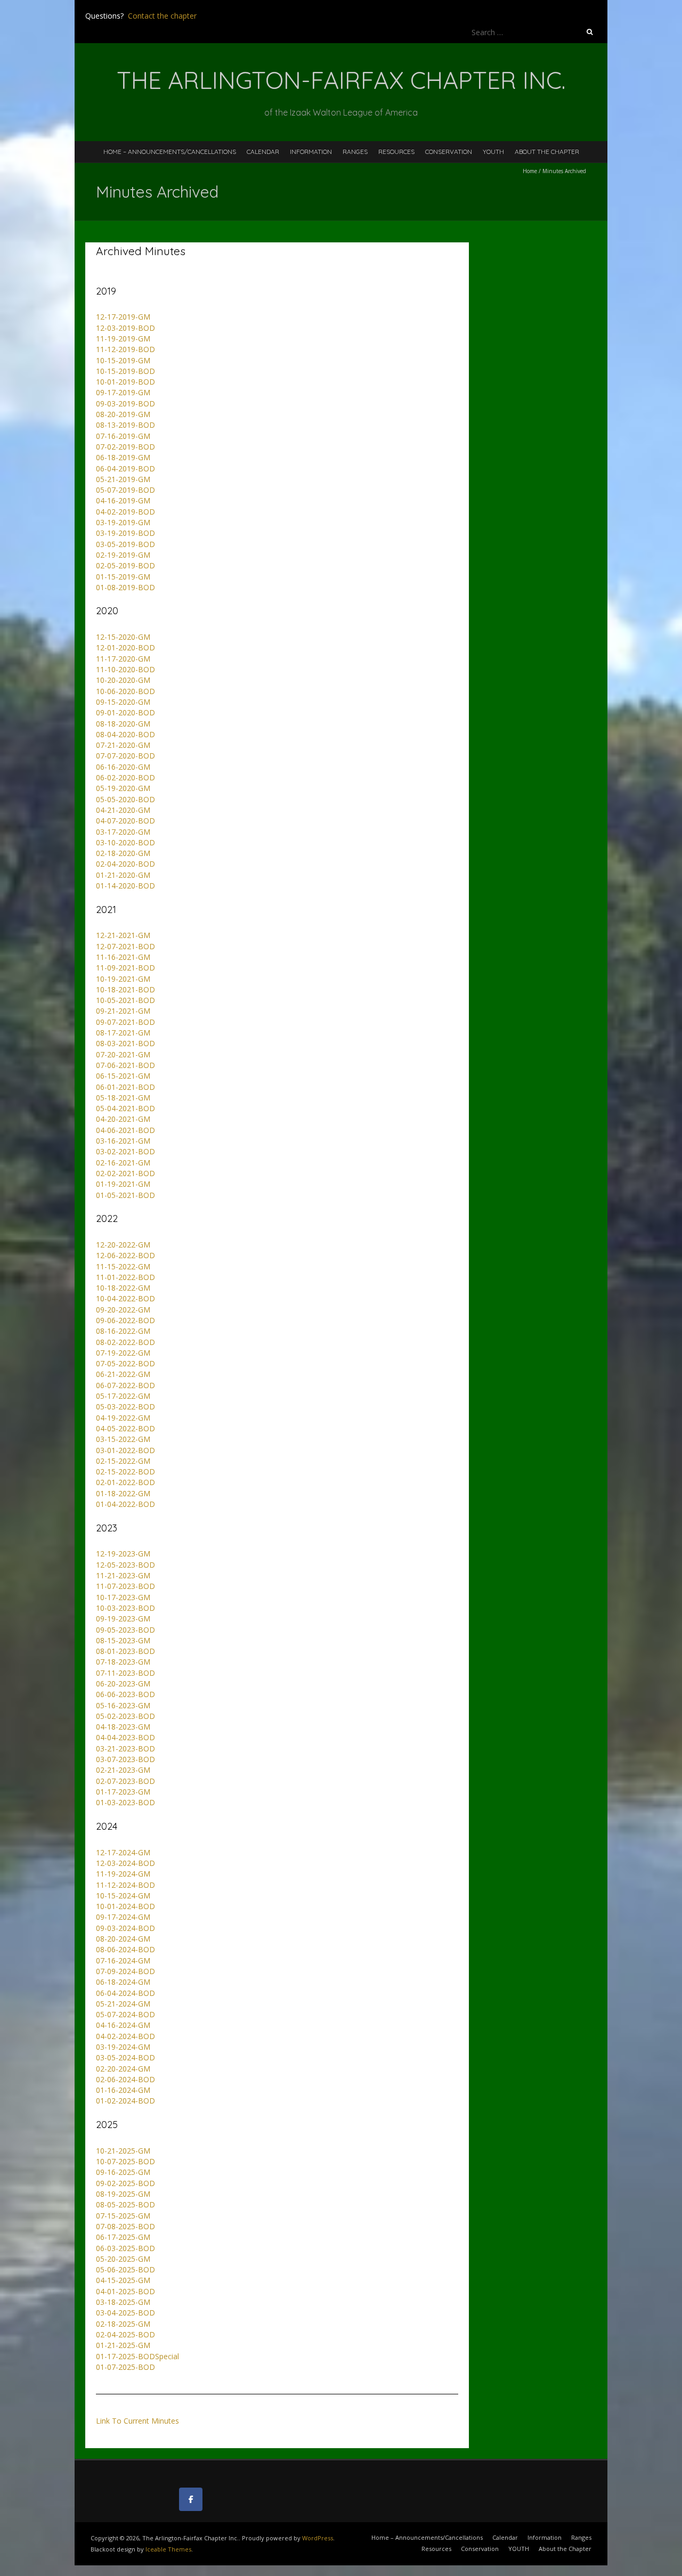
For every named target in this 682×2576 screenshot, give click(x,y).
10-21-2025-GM (123, 2151)
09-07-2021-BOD (125, 1022)
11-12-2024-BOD (125, 1885)
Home (530, 171)
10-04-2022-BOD (125, 1298)
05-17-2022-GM (123, 1396)
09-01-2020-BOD (125, 712)
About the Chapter (547, 152)
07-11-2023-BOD (125, 1673)
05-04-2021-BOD (125, 1108)
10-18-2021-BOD (125, 989)
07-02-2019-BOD (125, 447)
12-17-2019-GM (123, 317)
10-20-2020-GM (123, 680)
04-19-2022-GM (123, 1418)
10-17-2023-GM (123, 1597)
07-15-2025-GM (123, 2216)
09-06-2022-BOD (125, 1320)
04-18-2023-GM (123, 1727)
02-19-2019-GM (123, 555)
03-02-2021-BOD (125, 1151)
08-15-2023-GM (123, 1640)
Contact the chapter (162, 16)
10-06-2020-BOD (125, 691)
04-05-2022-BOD (125, 1428)
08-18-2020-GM (123, 724)
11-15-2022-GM (123, 1266)
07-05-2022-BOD (125, 1363)
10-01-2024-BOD (125, 1906)
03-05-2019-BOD (125, 544)
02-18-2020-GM (123, 853)
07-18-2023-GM (123, 1662)
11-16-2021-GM (123, 957)
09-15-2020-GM (123, 702)
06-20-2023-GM (123, 1684)
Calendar (263, 152)
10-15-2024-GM (123, 1896)
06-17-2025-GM (123, 2237)
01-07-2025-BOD (125, 2367)
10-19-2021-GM (123, 979)
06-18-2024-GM (123, 1982)
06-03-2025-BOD (125, 2248)
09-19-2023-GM (123, 1619)
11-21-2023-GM (123, 1575)
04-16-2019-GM (123, 500)
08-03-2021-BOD (125, 1043)
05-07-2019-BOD (125, 490)
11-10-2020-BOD (125, 669)
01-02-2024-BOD (125, 2101)
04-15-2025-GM (123, 2280)
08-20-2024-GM (123, 1939)
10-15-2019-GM (123, 360)
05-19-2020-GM (123, 788)
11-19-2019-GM (123, 339)
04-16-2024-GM (123, 2025)
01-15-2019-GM (123, 577)
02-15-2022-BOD (125, 1472)
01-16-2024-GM (123, 2090)
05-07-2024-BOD (125, 2014)
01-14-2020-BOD (125, 886)
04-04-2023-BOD (125, 1737)
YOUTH (493, 152)
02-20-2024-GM (123, 2069)
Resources (396, 152)
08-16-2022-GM (123, 1331)
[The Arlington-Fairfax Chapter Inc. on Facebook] (191, 2499)
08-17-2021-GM (123, 1033)
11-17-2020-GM (123, 659)
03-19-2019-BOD (125, 533)
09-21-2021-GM (123, 1011)
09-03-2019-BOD (125, 403)
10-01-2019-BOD (125, 382)
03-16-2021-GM (123, 1141)
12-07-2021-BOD (125, 946)
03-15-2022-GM (123, 1439)
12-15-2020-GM (123, 637)
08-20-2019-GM (123, 414)
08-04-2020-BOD (125, 734)
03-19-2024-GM (123, 2047)
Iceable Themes (168, 2549)
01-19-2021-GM (123, 1184)
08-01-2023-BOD (125, 1651)
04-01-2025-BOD (125, 2291)
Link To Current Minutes (137, 2421)
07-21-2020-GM (123, 745)
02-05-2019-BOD (125, 565)
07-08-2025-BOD (125, 2226)
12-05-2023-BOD (125, 1565)
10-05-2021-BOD (125, 1000)
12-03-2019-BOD (125, 328)
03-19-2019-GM (123, 522)
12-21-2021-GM (123, 935)
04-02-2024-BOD (125, 2036)
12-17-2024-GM (123, 1852)
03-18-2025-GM (123, 2302)
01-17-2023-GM (123, 1792)
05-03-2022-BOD (125, 1407)
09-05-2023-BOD (125, 1630)
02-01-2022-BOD (125, 1482)
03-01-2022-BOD (125, 1450)
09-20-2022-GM (123, 1310)
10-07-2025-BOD (125, 2161)
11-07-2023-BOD (125, 1586)
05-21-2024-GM (123, 2004)
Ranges (355, 152)
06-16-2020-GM (123, 767)
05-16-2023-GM (123, 1705)
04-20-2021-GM (123, 1119)
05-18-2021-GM (123, 1098)
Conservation (449, 152)
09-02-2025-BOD (125, 2183)
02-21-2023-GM (123, 1770)
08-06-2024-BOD (125, 1949)
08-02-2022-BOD (125, 1342)
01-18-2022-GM (123, 1493)
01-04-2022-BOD (125, 1504)
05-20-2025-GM (123, 2259)
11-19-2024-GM (123, 1874)
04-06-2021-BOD (125, 1130)
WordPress (318, 2538)
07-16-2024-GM (123, 1960)
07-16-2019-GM (123, 436)
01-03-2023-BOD (125, 1802)
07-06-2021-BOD (125, 1065)
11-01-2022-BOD (125, 1277)
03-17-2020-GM (123, 832)
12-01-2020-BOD (125, 647)
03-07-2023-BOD (125, 1759)
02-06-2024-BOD (125, 2079)
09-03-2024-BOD (125, 1928)
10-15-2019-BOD (125, 371)
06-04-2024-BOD (125, 1993)
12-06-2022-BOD (125, 1255)
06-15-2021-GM (123, 1076)
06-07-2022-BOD (125, 1385)
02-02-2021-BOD (125, 1173)
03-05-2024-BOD (125, 2057)
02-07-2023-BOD (125, 1781)
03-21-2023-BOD (125, 1748)
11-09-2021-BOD (125, 968)
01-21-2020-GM (123, 875)
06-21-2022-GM (123, 1374)
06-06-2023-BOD (125, 1694)
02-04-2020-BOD (125, 864)
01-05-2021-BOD (125, 1195)
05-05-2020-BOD (125, 799)
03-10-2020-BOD (125, 842)
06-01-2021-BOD (125, 1087)
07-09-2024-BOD (125, 1971)
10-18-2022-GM (123, 1288)
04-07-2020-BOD (125, 821)
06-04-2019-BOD (125, 468)
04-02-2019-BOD (125, 512)
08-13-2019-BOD (125, 425)
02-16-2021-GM (123, 1163)
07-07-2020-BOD (125, 756)
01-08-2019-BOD (125, 587)
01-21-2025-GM (123, 2345)
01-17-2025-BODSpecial (137, 2356)
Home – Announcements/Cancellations (170, 152)
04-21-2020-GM (123, 810)
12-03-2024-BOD (125, 1863)
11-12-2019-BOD (125, 349)
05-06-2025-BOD (125, 2269)
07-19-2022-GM (123, 1353)
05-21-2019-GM (123, 479)
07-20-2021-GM (123, 1054)
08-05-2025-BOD (125, 2204)
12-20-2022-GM (123, 1245)
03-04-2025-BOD (125, 2313)
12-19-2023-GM (123, 1554)
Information (311, 152)
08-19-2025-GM (123, 2194)
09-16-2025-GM (123, 2172)
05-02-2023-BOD (125, 1716)
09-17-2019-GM (123, 392)
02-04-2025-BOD (125, 2334)
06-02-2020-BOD (125, 777)
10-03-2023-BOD (125, 1608)
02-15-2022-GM (123, 1461)
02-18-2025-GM (123, 2324)
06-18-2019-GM (123, 457)
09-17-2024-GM (123, 1917)
